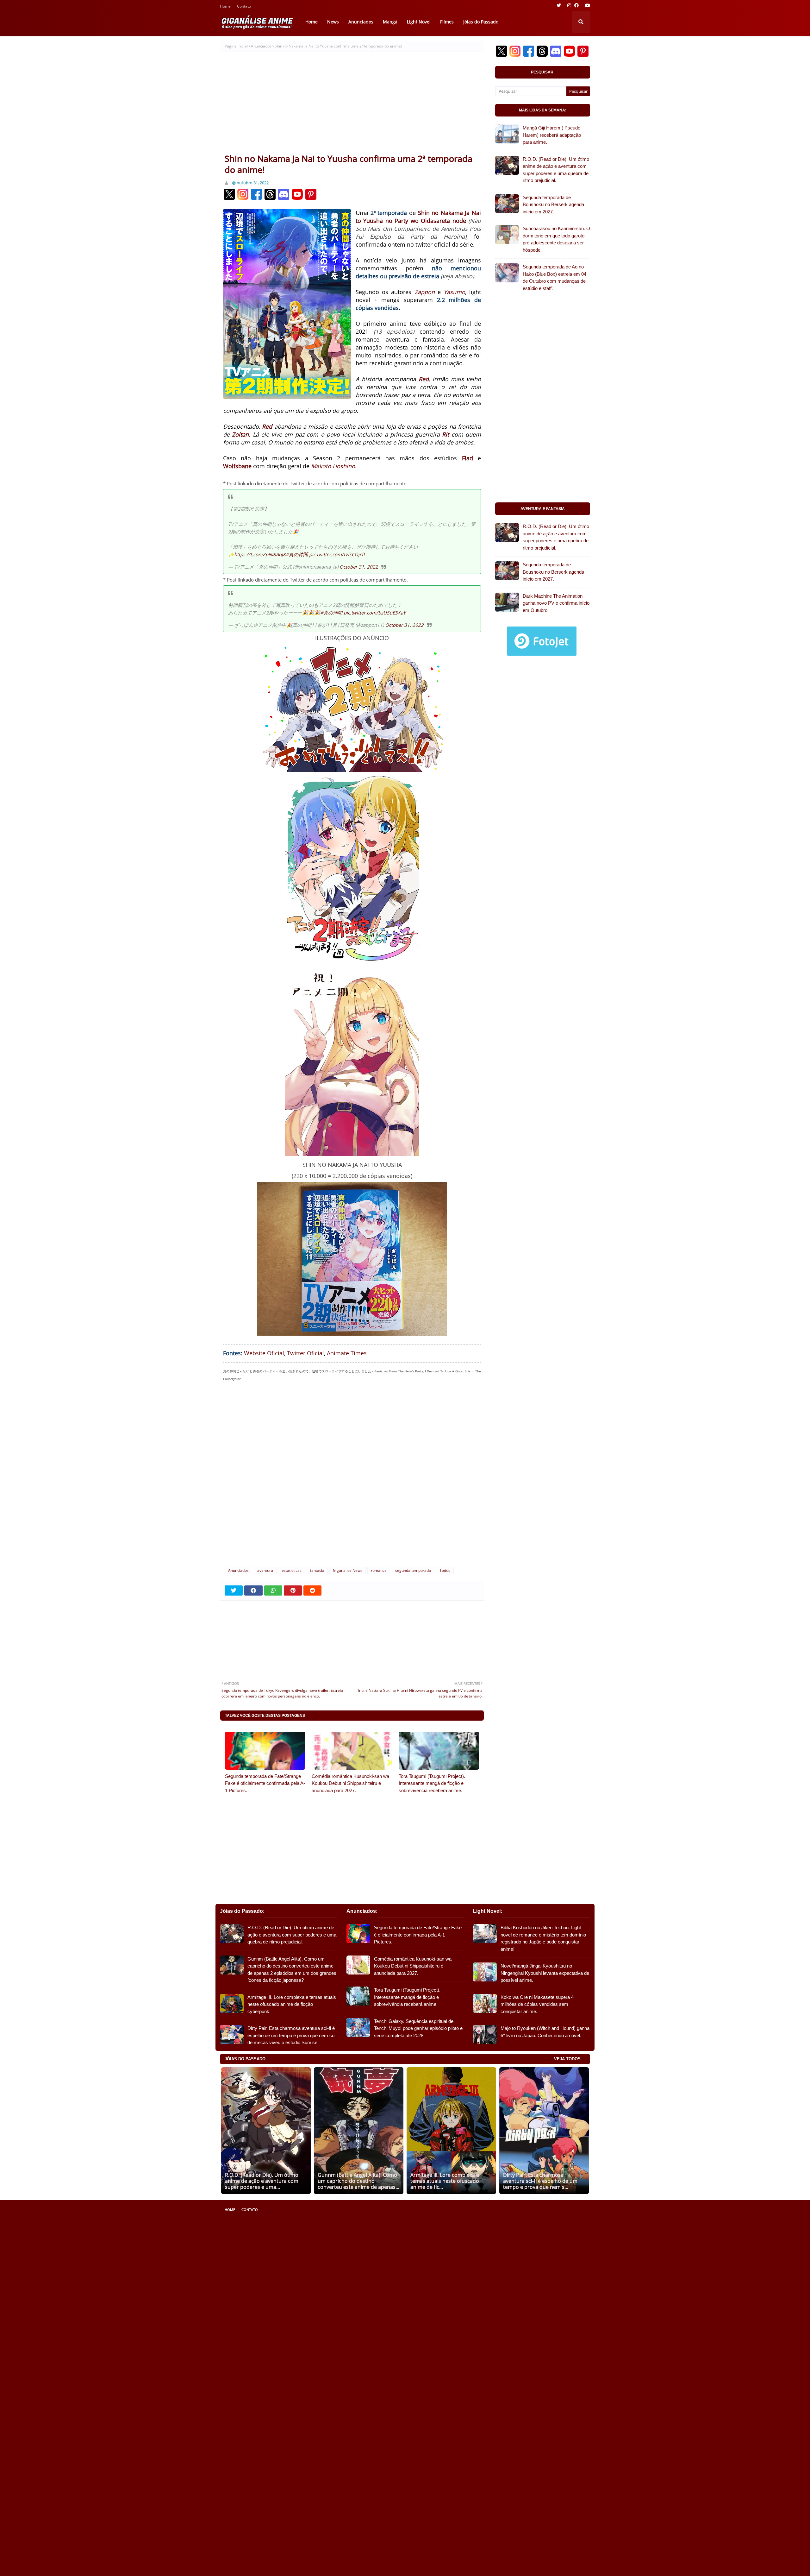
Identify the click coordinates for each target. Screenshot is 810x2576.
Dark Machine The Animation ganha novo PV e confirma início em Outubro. (556, 603)
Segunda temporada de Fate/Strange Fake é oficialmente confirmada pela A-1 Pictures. (265, 1783)
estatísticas (292, 1570)
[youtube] (587, 5)
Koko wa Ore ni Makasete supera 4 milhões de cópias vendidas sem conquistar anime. (537, 2004)
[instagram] (569, 5)
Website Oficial (264, 1353)
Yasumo (454, 292)
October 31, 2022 (359, 567)
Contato (244, 7)
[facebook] (576, 5)
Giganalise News (348, 1570)
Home (225, 7)
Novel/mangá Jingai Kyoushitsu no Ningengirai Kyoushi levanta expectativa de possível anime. (545, 1973)
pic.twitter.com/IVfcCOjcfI (337, 554)
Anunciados (261, 46)
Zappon (425, 292)
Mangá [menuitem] (390, 22)
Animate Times (347, 1353)
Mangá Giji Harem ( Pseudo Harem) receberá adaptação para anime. (552, 135)
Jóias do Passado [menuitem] (481, 22)
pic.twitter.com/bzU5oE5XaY (375, 613)
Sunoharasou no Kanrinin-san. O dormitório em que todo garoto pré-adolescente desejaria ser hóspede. (556, 239)
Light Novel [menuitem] (419, 22)
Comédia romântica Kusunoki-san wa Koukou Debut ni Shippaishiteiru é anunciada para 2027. (350, 1783)
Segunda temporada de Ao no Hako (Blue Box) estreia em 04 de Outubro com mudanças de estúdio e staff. (555, 277)
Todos (445, 1570)
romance (379, 1570)
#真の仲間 (297, 554)
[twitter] (559, 5)
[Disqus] (352, 1477)
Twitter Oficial (305, 1353)
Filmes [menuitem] (447, 22)
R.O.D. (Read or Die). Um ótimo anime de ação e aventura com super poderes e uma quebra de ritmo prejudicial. (556, 170)
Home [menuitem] (312, 22)
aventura (265, 1570)
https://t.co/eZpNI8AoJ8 (260, 554)
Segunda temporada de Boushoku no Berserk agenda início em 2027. (553, 205)
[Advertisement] (352, 105)
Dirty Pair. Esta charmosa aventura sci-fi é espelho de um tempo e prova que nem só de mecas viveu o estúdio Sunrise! (291, 2035)
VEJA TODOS (567, 2059)
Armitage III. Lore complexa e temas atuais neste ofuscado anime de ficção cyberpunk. (292, 2004)
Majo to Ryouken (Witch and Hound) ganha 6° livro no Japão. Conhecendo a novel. (545, 2032)
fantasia (317, 1570)
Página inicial (236, 46)
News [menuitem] (333, 22)
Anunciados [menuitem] (361, 22)
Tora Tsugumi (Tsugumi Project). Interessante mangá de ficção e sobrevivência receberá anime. (432, 1783)
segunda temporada (413, 1570)
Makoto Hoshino (333, 466)
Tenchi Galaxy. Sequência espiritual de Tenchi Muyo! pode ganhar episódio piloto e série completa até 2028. (418, 2028)
